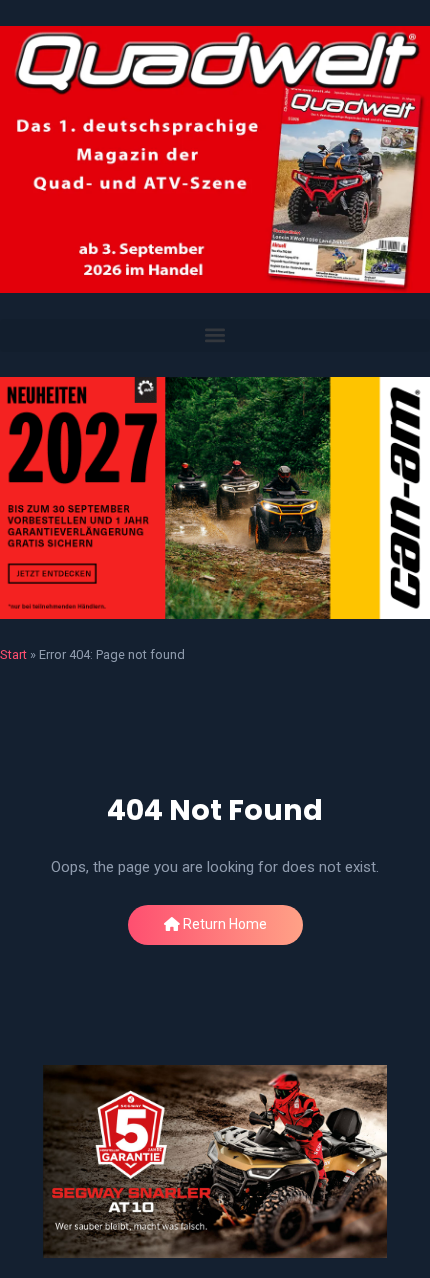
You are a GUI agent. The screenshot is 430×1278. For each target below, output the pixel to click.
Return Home (223, 924)
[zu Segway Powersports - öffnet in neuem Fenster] (215, 1161)
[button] (215, 335)
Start (13, 654)
